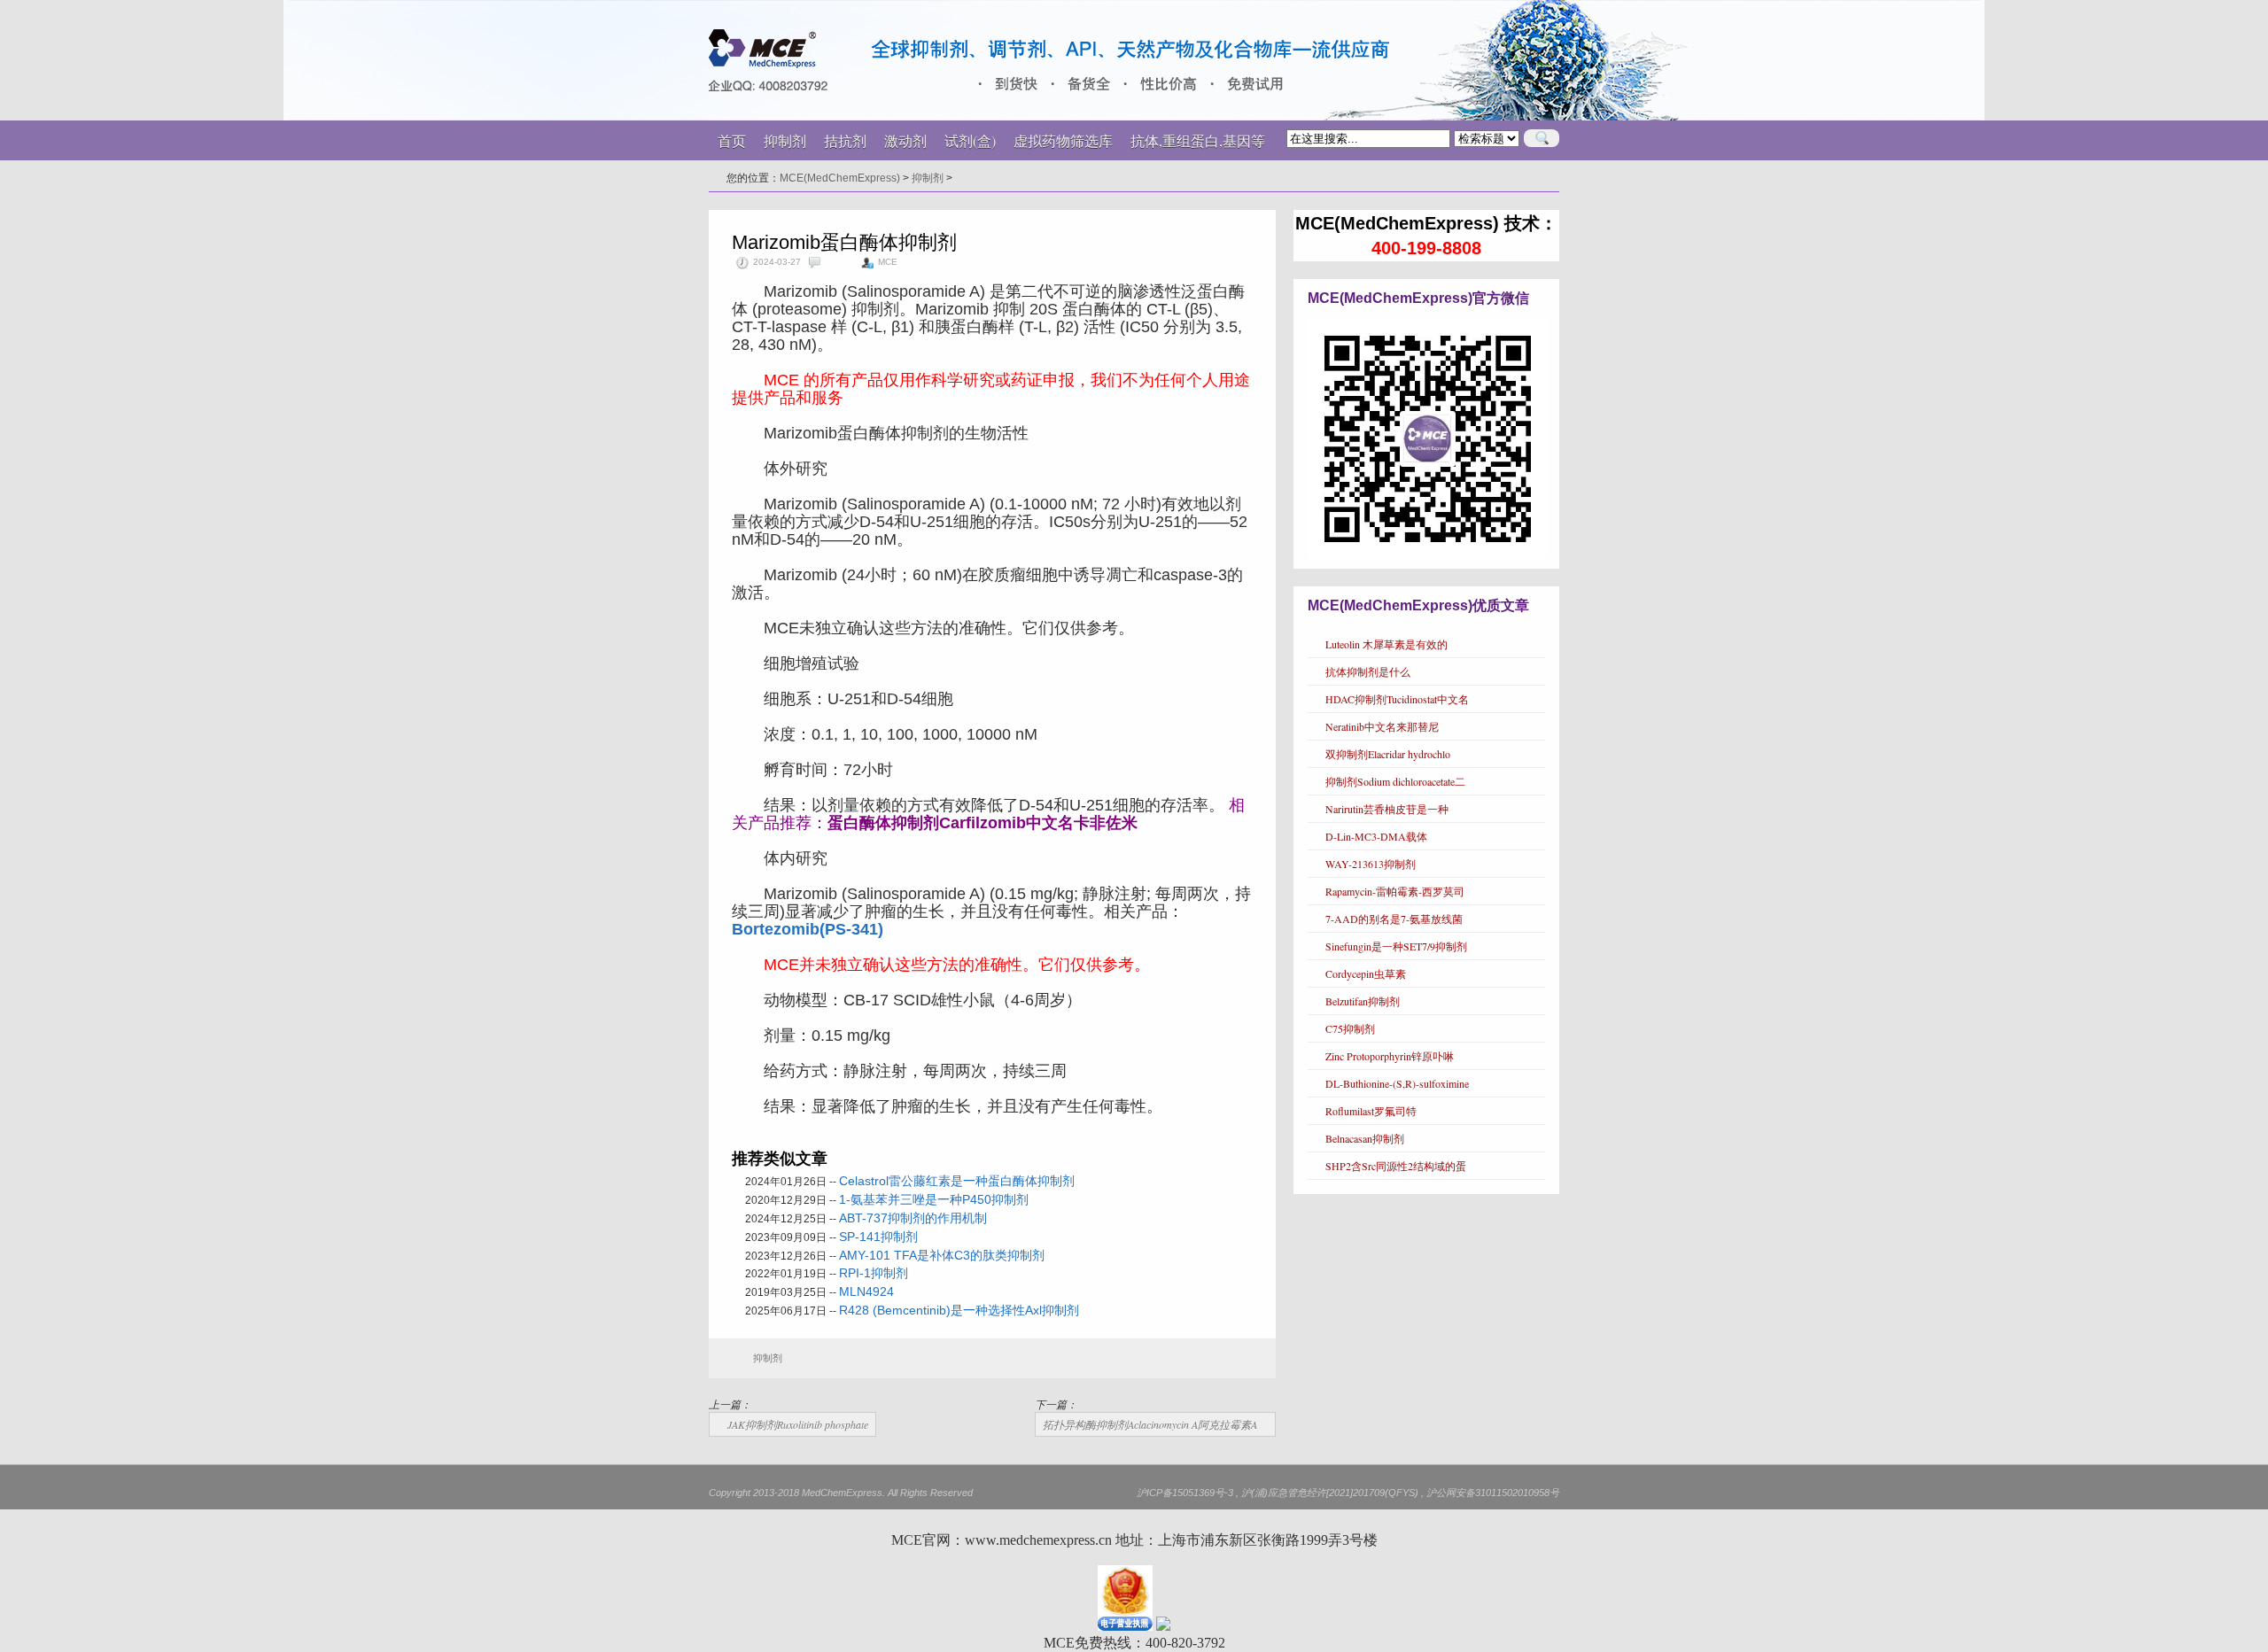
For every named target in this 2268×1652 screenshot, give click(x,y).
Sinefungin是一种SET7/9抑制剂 (1396, 946)
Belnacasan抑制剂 (1365, 1138)
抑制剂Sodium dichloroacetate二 (1395, 781)
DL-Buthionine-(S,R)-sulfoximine (1397, 1083)
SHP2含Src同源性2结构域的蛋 (1396, 1166)
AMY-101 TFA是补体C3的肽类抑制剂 (942, 1255)
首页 (732, 140)
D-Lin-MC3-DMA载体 (1376, 836)
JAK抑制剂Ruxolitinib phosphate (798, 1424)
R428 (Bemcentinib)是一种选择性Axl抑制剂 (959, 1310)
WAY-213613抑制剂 (1371, 864)
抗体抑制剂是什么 (1368, 671)
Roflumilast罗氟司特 (1371, 1111)
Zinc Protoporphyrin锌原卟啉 (1390, 1056)
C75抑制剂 (1350, 1028)
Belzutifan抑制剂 (1363, 1001)
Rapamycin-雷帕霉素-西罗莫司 (1395, 891)
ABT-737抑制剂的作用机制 (913, 1218)
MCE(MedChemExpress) (840, 178)
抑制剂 (928, 178)
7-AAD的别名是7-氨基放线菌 (1394, 919)
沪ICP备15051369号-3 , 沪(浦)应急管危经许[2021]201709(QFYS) (1278, 1493)
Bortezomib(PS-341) (808, 929)
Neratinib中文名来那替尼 (1382, 726)
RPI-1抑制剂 (874, 1273)
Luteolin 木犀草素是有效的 (1386, 644)
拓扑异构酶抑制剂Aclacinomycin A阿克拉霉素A (1150, 1424)
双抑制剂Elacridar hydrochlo (1388, 754)
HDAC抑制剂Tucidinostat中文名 (1397, 699)
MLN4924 (866, 1291)
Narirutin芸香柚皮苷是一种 (1387, 809)
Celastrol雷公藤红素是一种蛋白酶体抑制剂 (957, 1181)
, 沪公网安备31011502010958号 (1490, 1493)
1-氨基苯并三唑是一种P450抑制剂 (934, 1199)
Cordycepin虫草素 (1366, 973)
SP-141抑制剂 (878, 1237)
